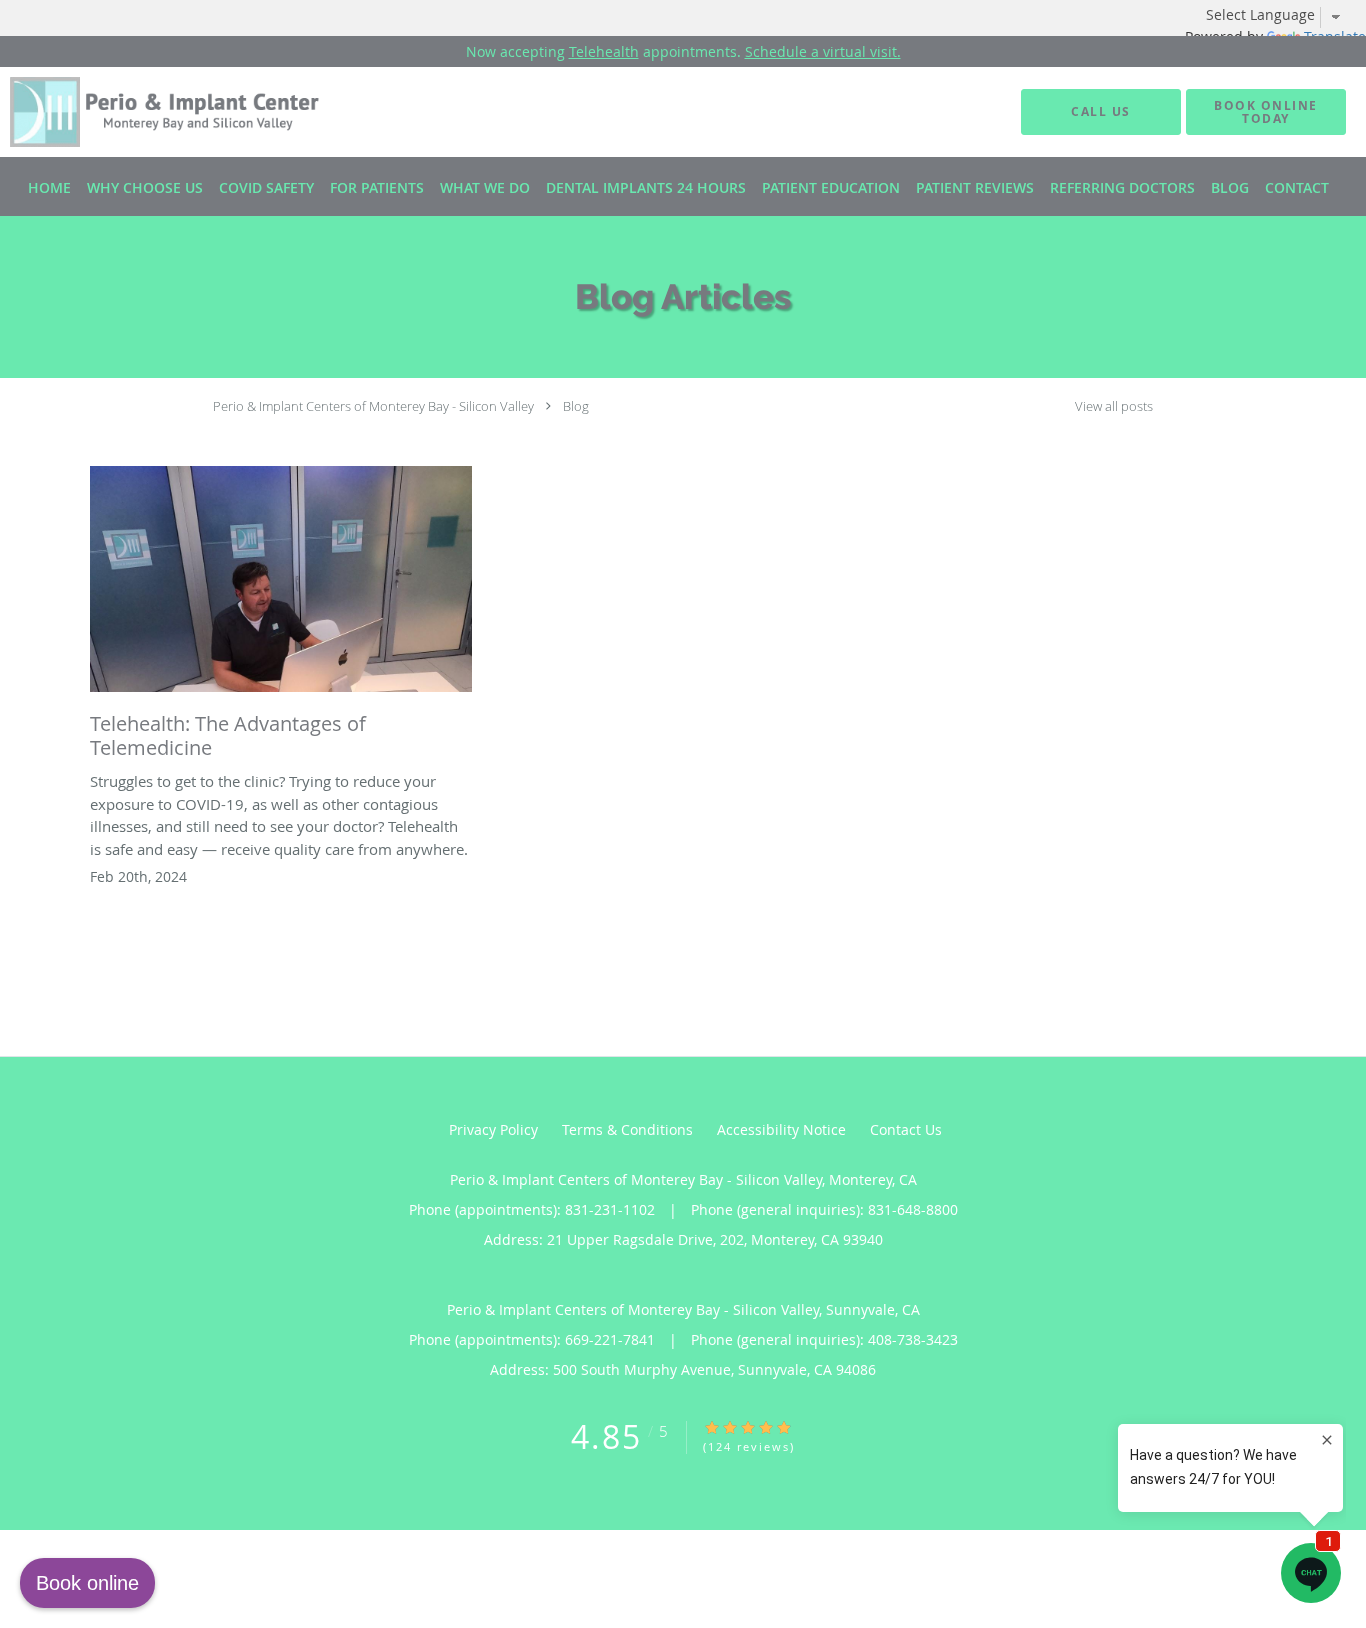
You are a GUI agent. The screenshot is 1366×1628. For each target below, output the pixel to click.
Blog (576, 406)
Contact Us (906, 1129)
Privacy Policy (493, 1129)
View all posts (1114, 406)
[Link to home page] (147, 112)
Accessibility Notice (781, 1129)
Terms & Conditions (627, 1129)
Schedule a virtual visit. (823, 51)
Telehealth (604, 51)
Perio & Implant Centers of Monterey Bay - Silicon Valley (373, 406)
